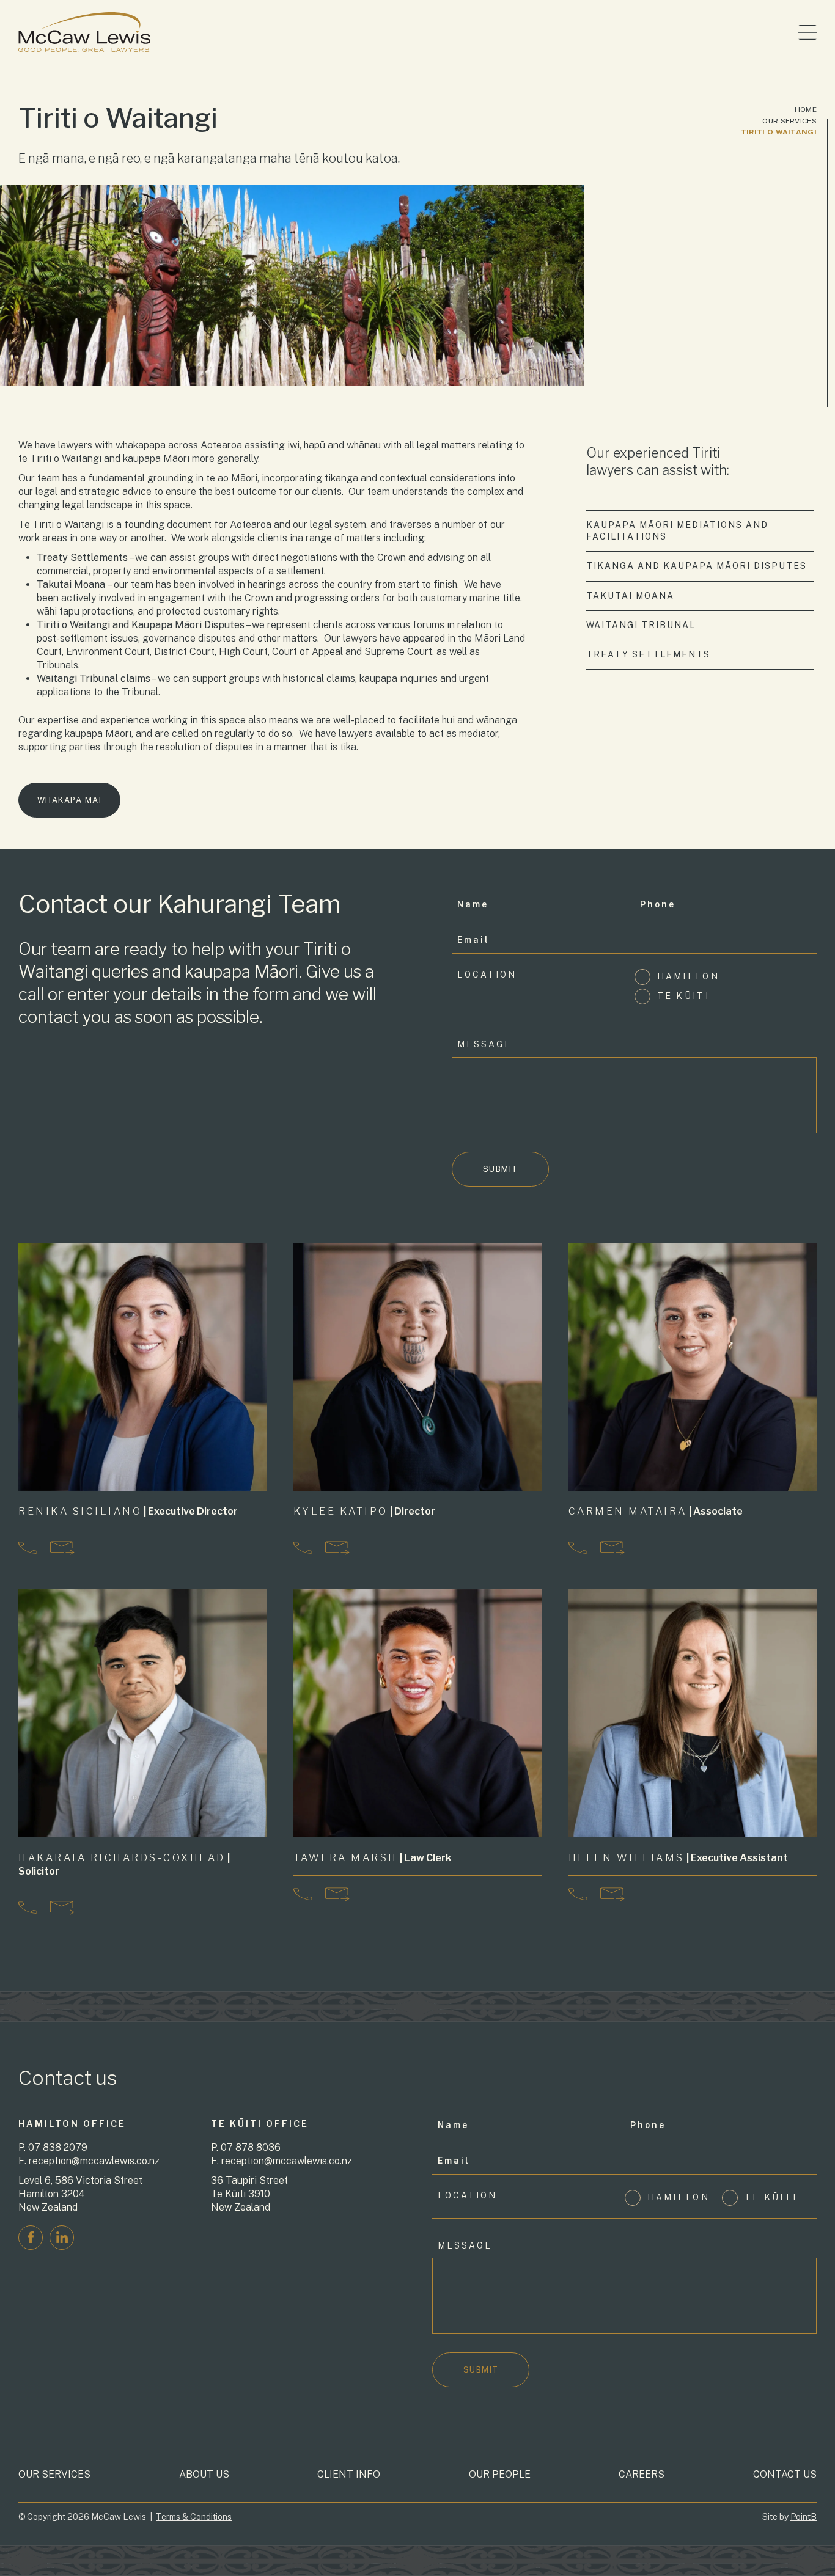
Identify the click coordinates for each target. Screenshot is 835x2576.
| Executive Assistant (678, 1858)
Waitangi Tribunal (641, 625)
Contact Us (785, 2474)
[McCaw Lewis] (84, 32)
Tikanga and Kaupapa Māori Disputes (697, 566)
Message (484, 1044)
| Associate (656, 1511)
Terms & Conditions (194, 2517)
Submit (501, 1169)
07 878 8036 (251, 2147)
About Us (204, 2474)
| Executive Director (128, 1511)
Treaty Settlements (648, 654)
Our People (500, 2474)
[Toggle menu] (807, 32)
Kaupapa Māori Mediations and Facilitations (677, 531)
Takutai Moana (630, 596)
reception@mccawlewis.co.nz (94, 2161)
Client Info (349, 2474)
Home (806, 109)
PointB (804, 2517)
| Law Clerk (372, 1858)
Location (487, 975)
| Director (364, 1511)
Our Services (789, 121)
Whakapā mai (70, 800)
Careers (642, 2474)
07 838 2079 (58, 2147)
